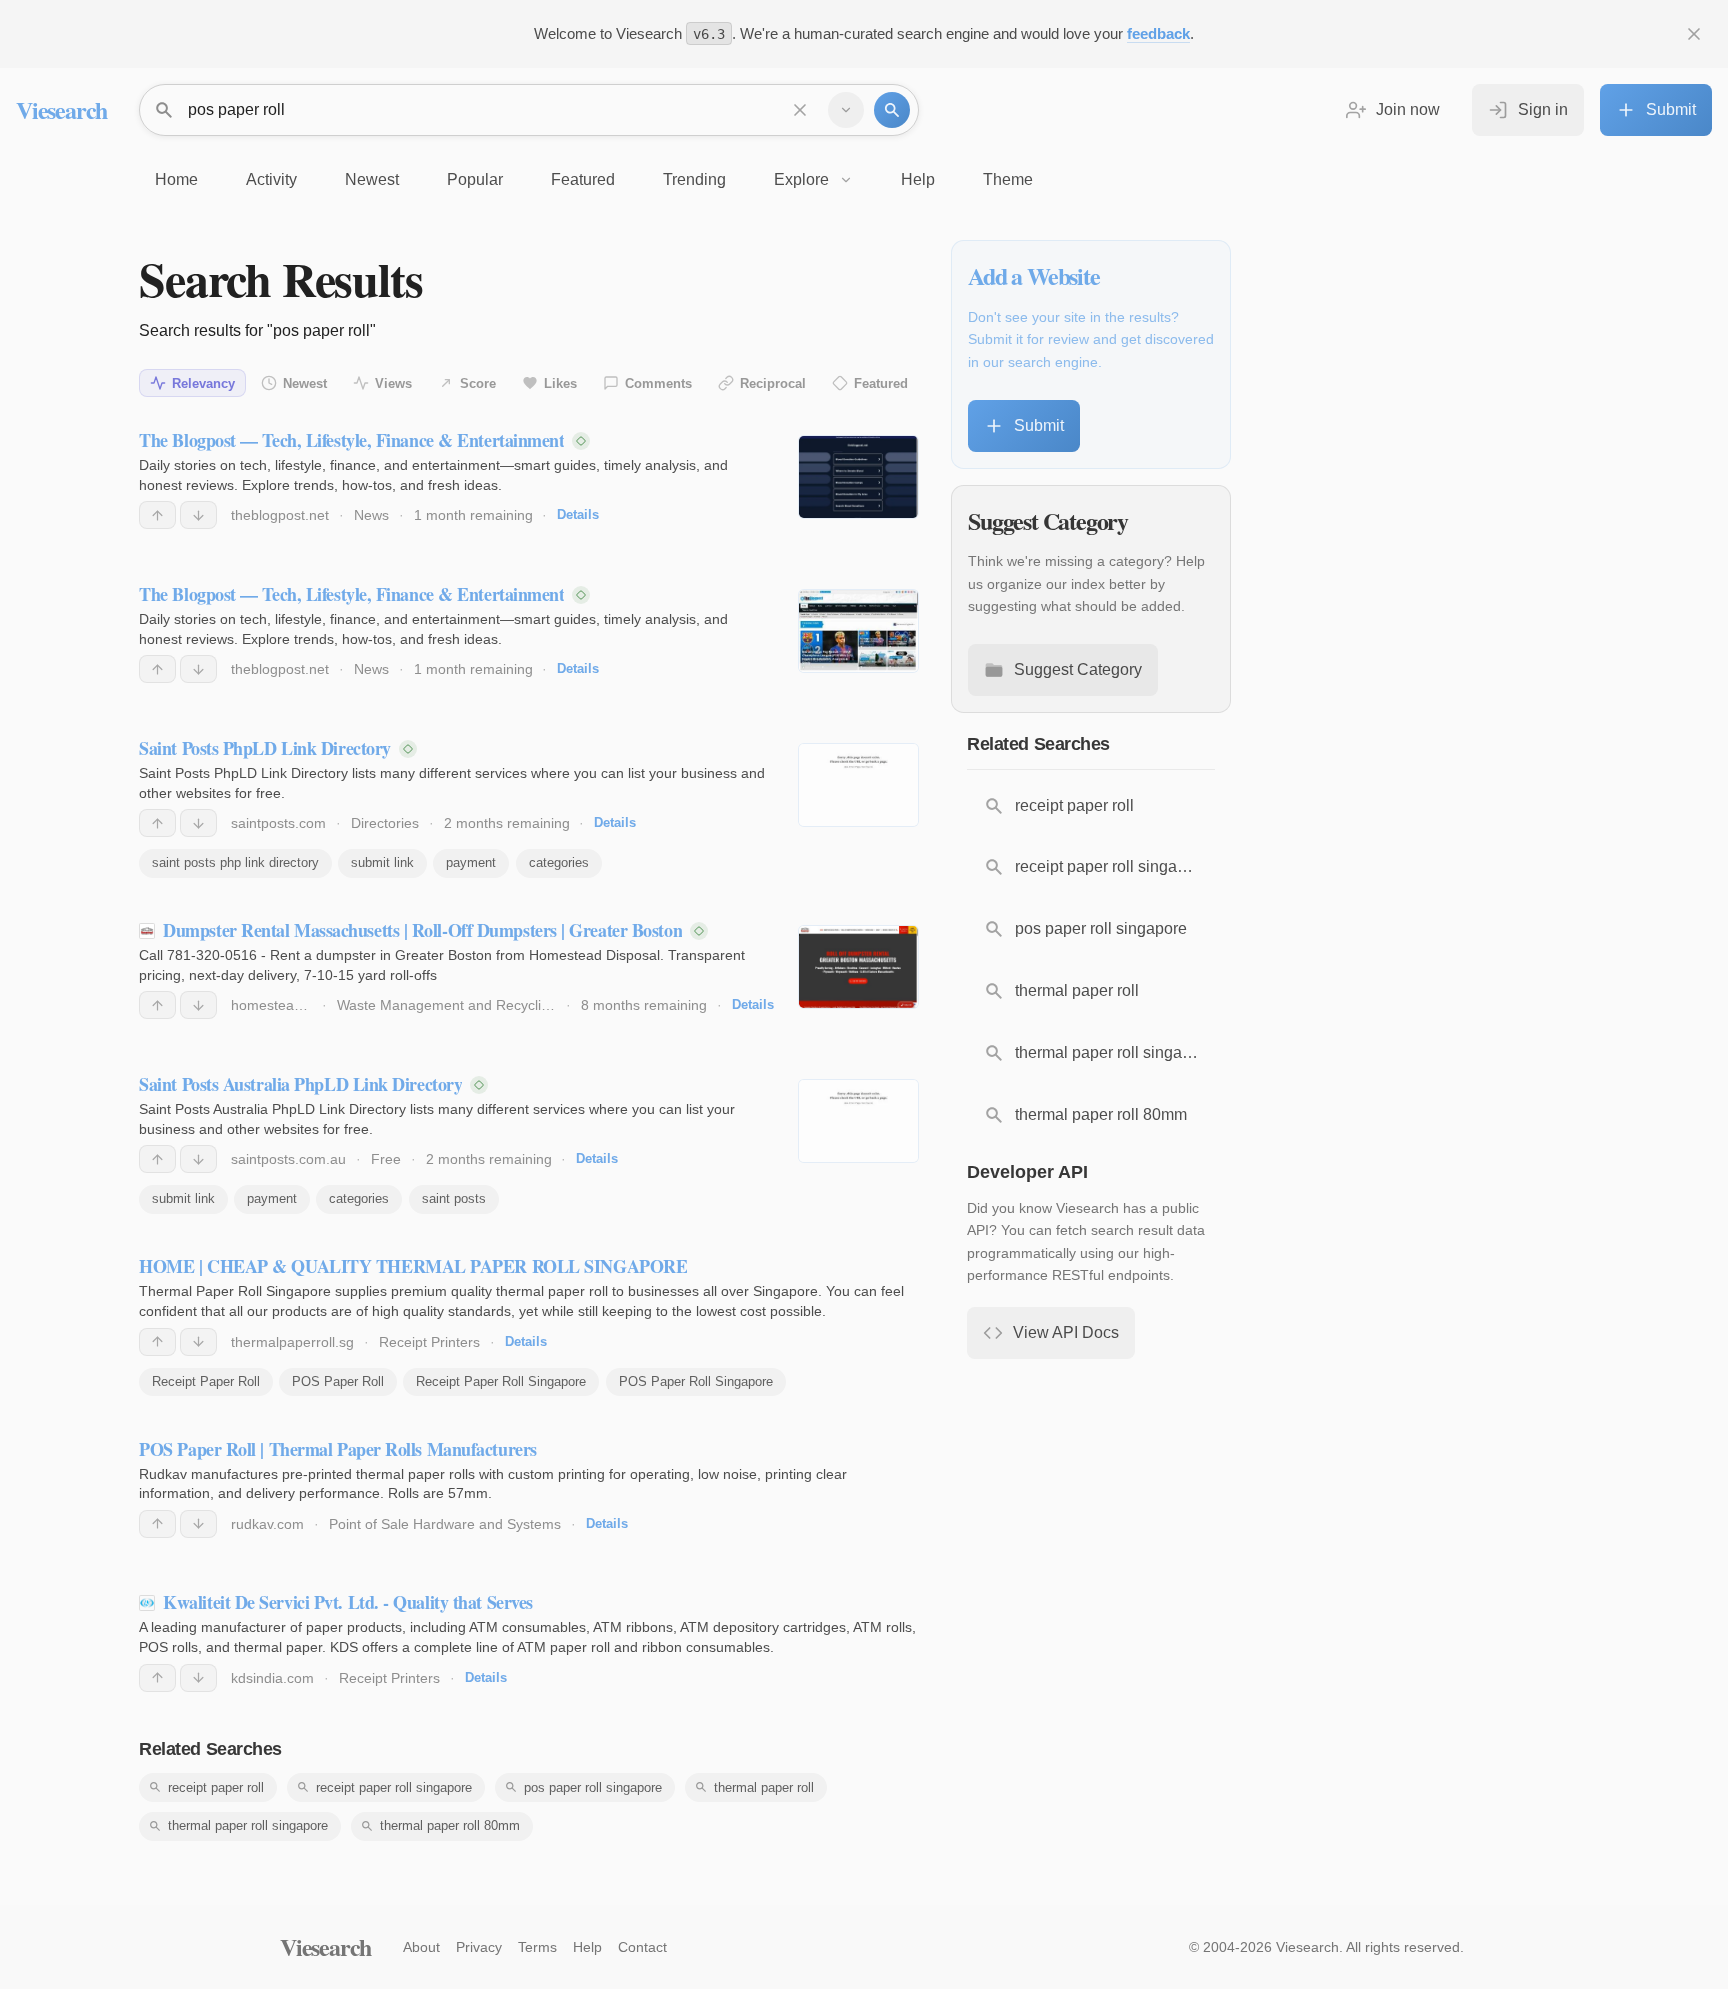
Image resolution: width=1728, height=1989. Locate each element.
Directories (385, 823)
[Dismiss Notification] (1694, 34)
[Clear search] (800, 110)
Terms (537, 1947)
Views (393, 383)
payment (471, 862)
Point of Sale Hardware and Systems (445, 1524)
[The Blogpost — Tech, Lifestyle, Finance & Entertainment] (858, 477)
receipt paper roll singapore (394, 1787)
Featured (881, 383)
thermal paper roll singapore (248, 1825)
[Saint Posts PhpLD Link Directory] (858, 785)
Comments (658, 383)
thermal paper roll (764, 1787)
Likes (560, 383)
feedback (1158, 33)
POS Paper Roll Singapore (696, 1381)
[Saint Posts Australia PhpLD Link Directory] (858, 1121)
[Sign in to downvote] (198, 515)
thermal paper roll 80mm (450, 1825)
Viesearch (61, 109)
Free (386, 1159)
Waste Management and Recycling (447, 1005)
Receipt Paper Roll (206, 1381)
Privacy (479, 1947)
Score (478, 383)
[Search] (892, 110)
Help (587, 1947)
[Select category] (846, 110)
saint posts (454, 1198)
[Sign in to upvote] (157, 515)
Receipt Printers (429, 1342)
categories (559, 862)
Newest (305, 383)
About (421, 1947)
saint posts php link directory (235, 862)
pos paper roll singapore (593, 1787)
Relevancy (203, 383)
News (371, 515)
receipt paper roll (216, 1787)
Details (578, 514)
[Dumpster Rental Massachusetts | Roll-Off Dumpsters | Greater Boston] (858, 967)
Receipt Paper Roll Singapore (501, 1381)
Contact (642, 1947)
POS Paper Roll (338, 1381)
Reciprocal (773, 383)
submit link (382, 862)
